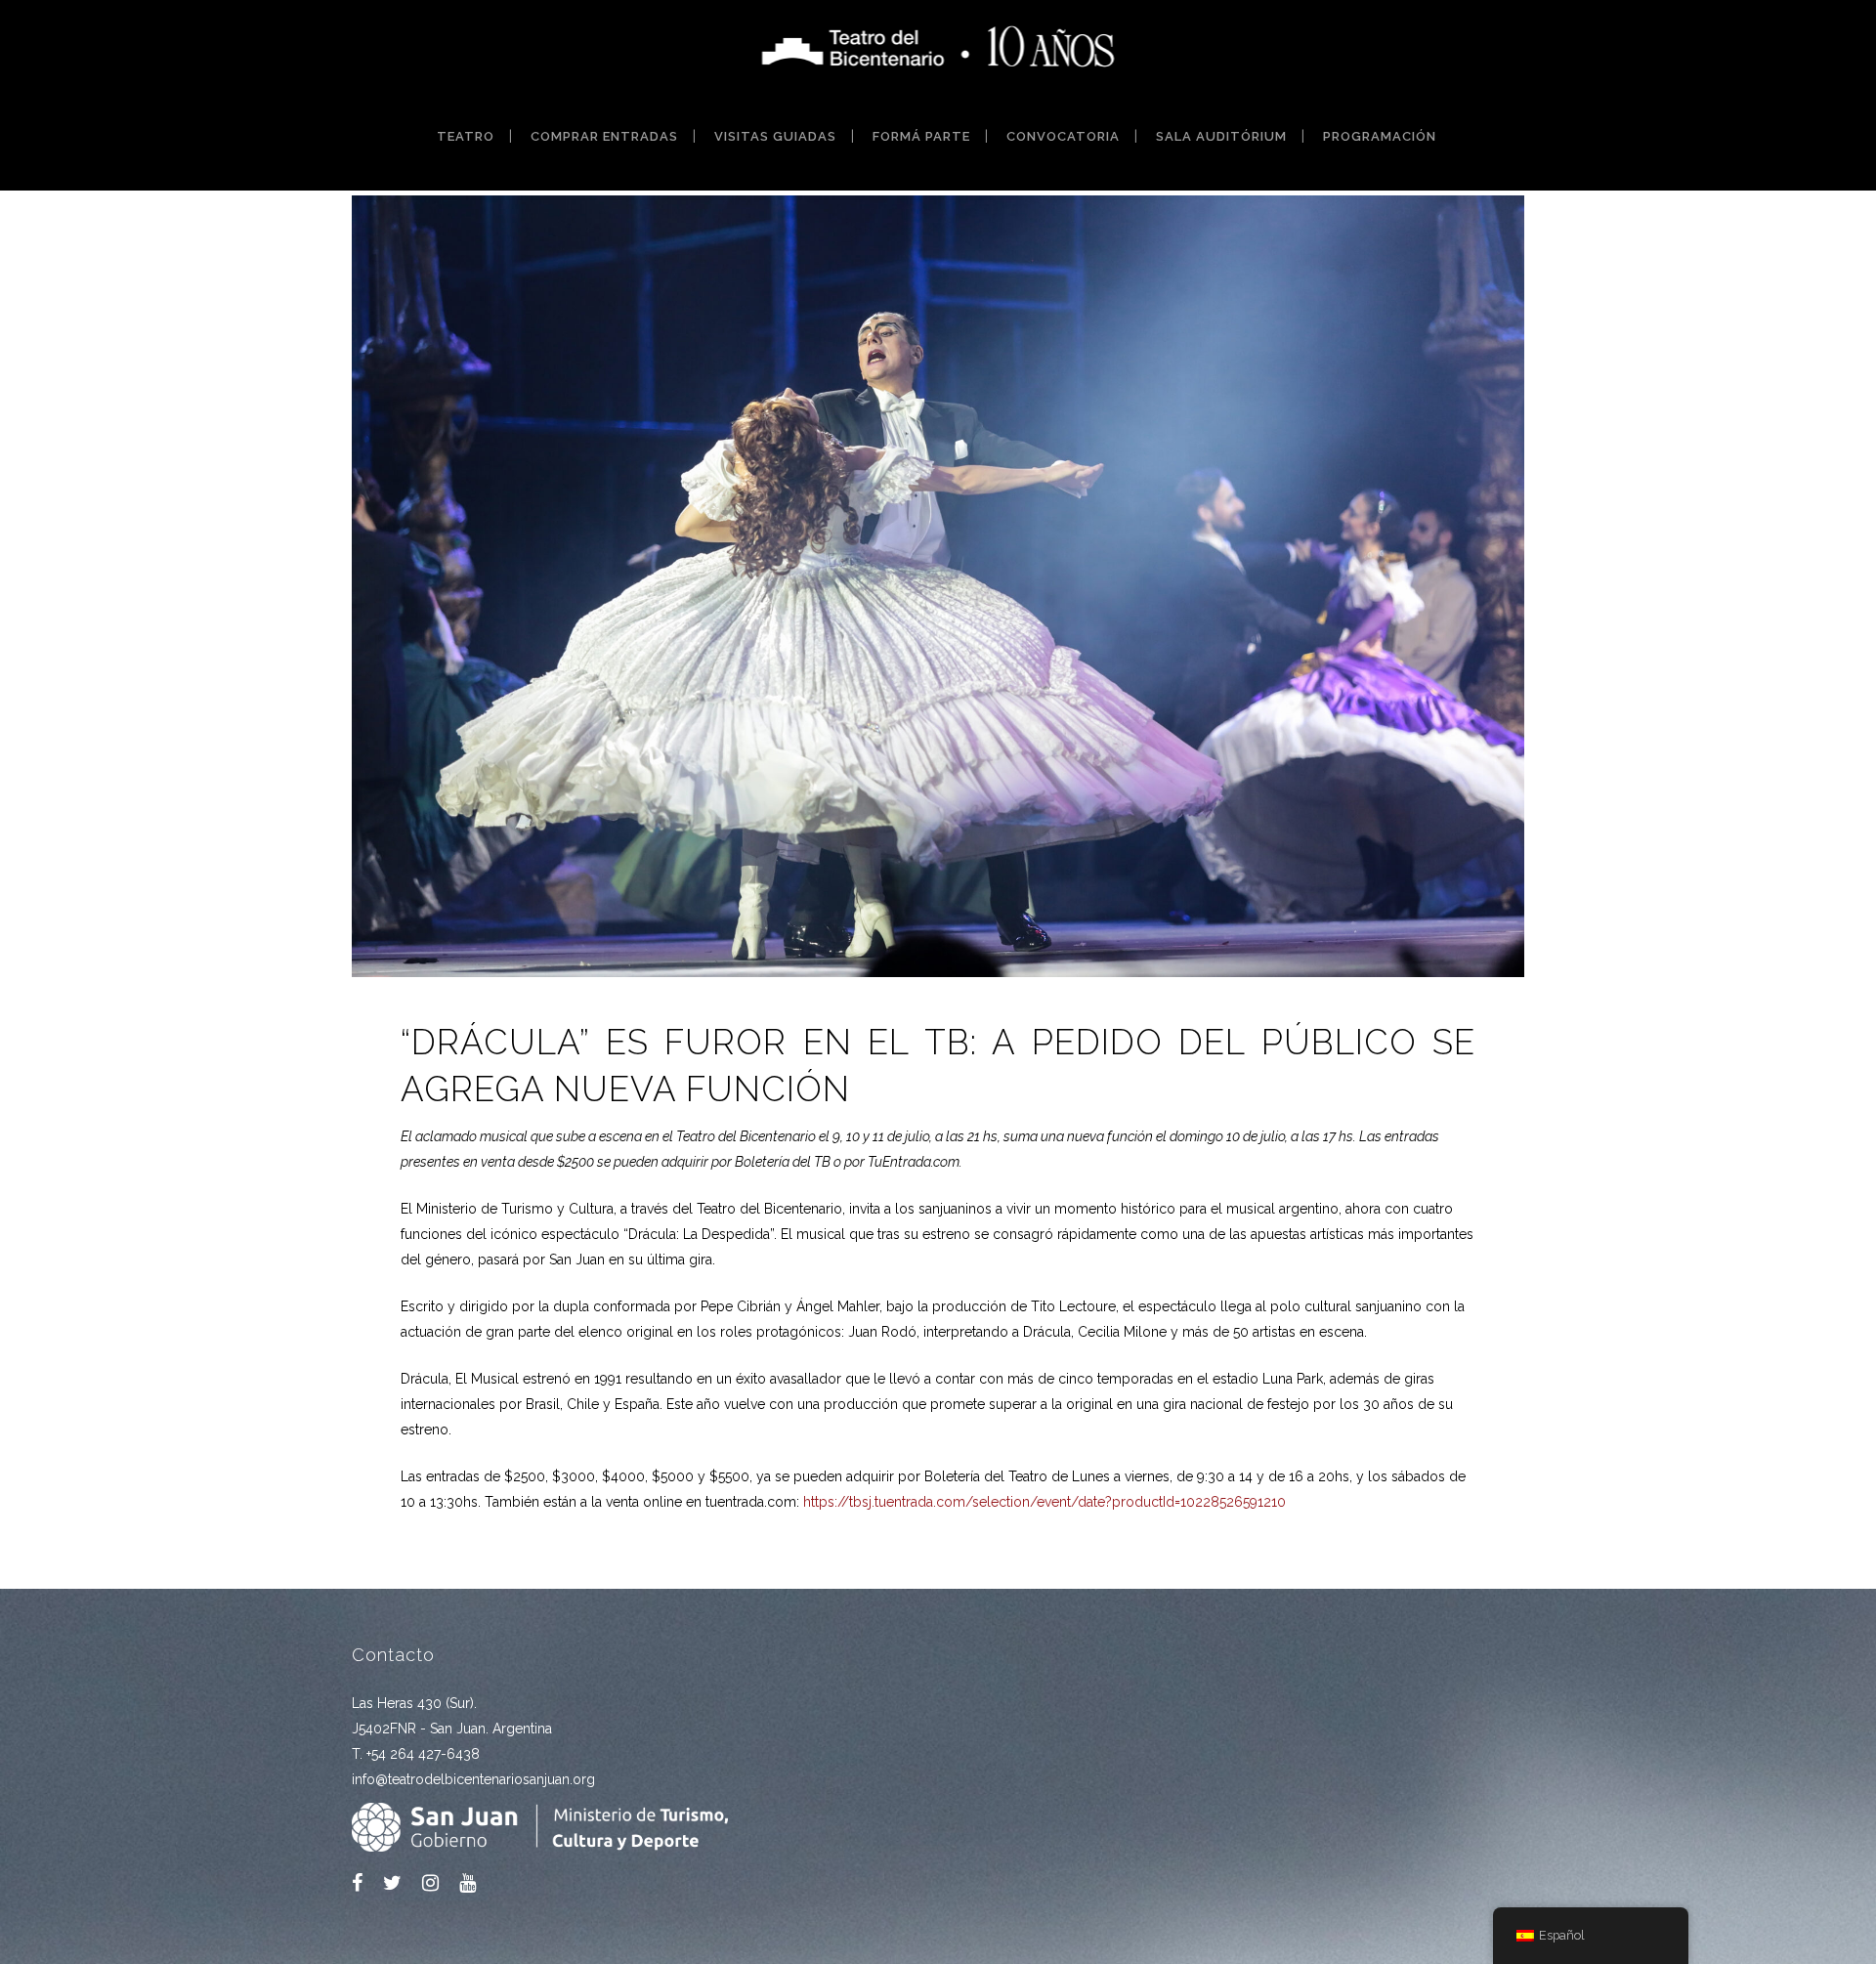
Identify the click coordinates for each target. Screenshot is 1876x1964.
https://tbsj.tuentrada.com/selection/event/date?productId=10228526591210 (1045, 1502)
